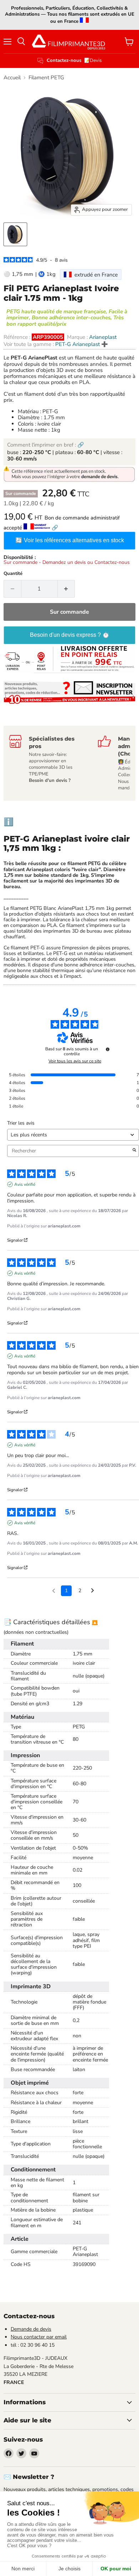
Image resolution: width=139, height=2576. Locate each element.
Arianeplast (103, 337)
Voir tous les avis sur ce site (75, 1061)
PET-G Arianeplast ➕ (82, 344)
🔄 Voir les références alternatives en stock (70, 540)
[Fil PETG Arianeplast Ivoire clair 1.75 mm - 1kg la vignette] (15, 234)
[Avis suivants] (92, 1591)
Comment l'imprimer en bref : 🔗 (46, 445)
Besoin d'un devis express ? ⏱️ (70, 635)
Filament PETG (46, 78)
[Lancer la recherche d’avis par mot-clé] (134, 1151)
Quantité (13, 574)
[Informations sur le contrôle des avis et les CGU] (108, 1049)
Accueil (12, 78)
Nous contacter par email (39, 2337)
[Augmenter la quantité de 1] (66, 589)
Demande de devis (31, 2329)
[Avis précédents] (54, 1590)
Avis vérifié (25, 1184)
